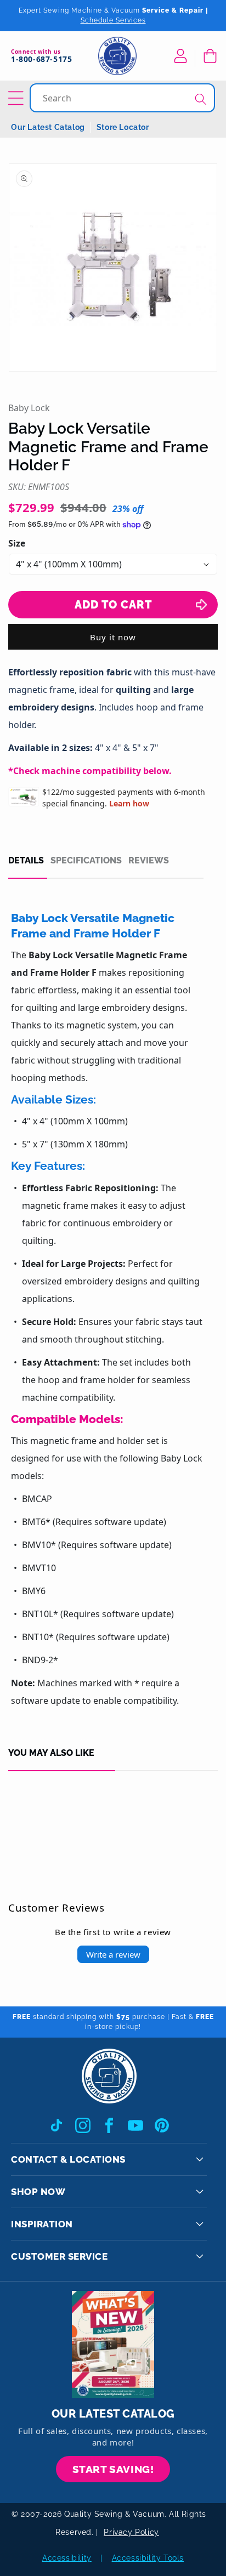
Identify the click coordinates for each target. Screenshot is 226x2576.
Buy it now (113, 637)
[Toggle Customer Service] (200, 2256)
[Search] (201, 99)
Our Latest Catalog (48, 127)
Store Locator (123, 127)
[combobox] (123, 98)
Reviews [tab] (149, 861)
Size (17, 543)
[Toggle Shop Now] (200, 2192)
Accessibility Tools (148, 2558)
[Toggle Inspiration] (200, 2224)
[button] (210, 56)
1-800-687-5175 (41, 59)
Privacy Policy (131, 2532)
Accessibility (67, 2558)
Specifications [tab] (86, 861)
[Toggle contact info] (200, 2159)
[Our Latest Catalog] (113, 2344)
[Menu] (18, 98)
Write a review (113, 1954)
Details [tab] (26, 861)
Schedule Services (113, 20)
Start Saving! (113, 2469)
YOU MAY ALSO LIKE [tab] (51, 1753)
